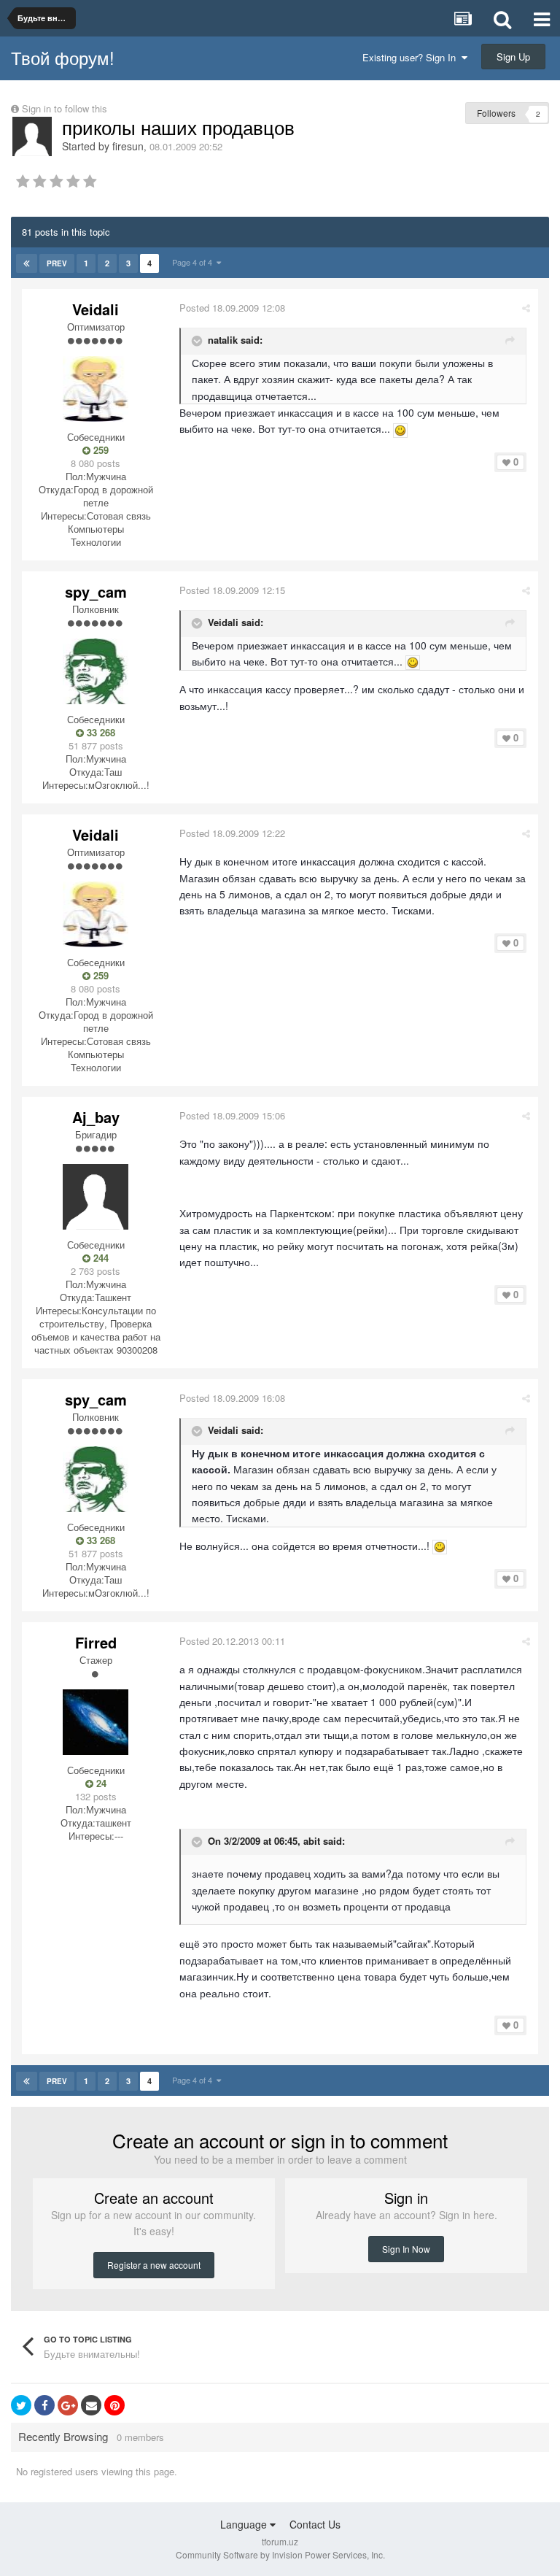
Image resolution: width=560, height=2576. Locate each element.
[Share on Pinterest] (114, 2405)
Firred (96, 1642)
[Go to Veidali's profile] (96, 389)
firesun (128, 146)
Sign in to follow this (65, 108)
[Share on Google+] (68, 2405)
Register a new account (154, 2265)
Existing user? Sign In (412, 57)
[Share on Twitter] (21, 2405)
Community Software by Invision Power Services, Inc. (280, 2554)
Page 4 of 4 (194, 262)
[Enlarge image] (400, 428)
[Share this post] (526, 308)
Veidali (96, 309)
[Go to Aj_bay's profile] (96, 1197)
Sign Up (513, 57)
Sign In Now (406, 2249)
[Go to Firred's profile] (96, 1722)
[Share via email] (91, 2405)
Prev (57, 263)
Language (245, 2524)
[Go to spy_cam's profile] (96, 671)
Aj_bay (96, 1117)
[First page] (27, 263)
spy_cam (96, 591)
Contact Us (315, 2524)
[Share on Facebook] (44, 2405)
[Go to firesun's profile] (32, 136)
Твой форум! (63, 57)
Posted (232, 308)
